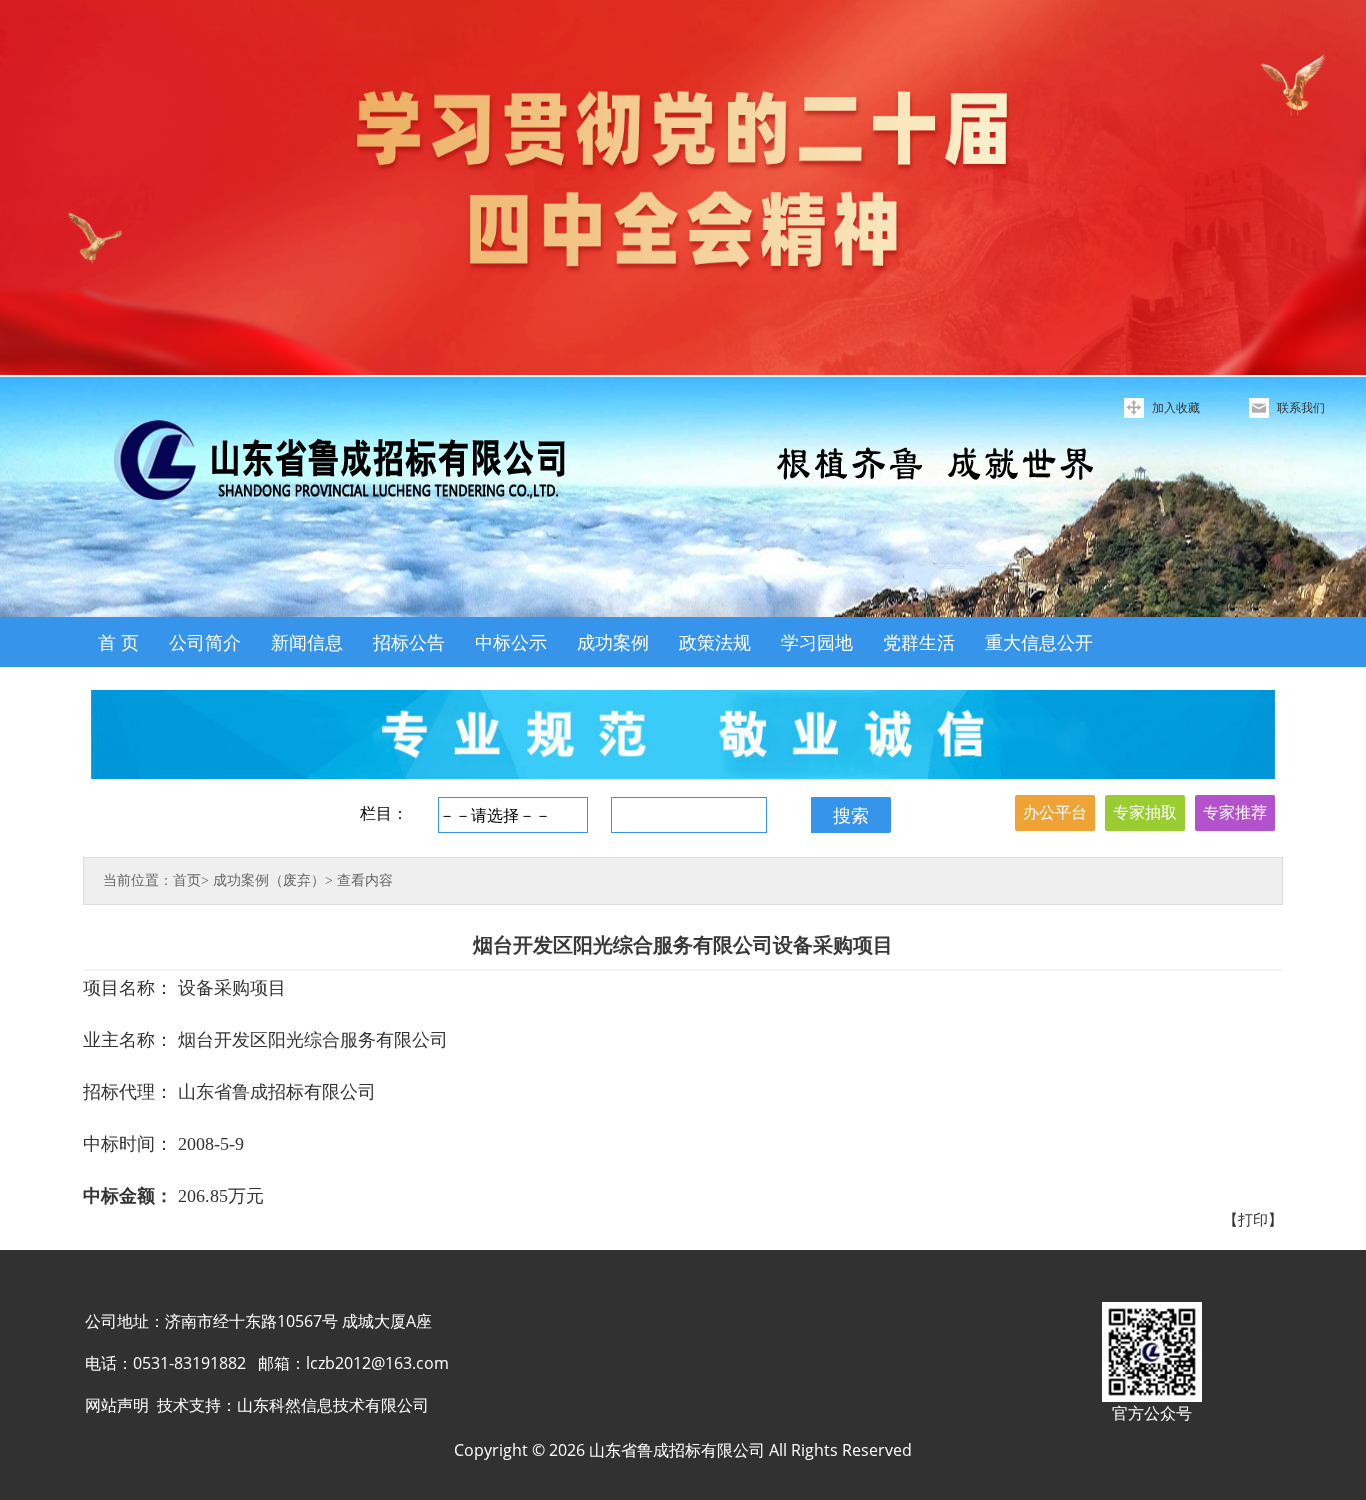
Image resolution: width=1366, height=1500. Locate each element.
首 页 (118, 642)
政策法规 (715, 642)
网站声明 (117, 1405)
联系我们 (1301, 407)
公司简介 (205, 642)
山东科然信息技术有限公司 (333, 1405)
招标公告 (409, 642)
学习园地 (817, 642)
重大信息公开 (1039, 642)
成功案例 (613, 642)
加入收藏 (1176, 407)
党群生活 (919, 642)
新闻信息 (307, 642)
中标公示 (511, 642)
